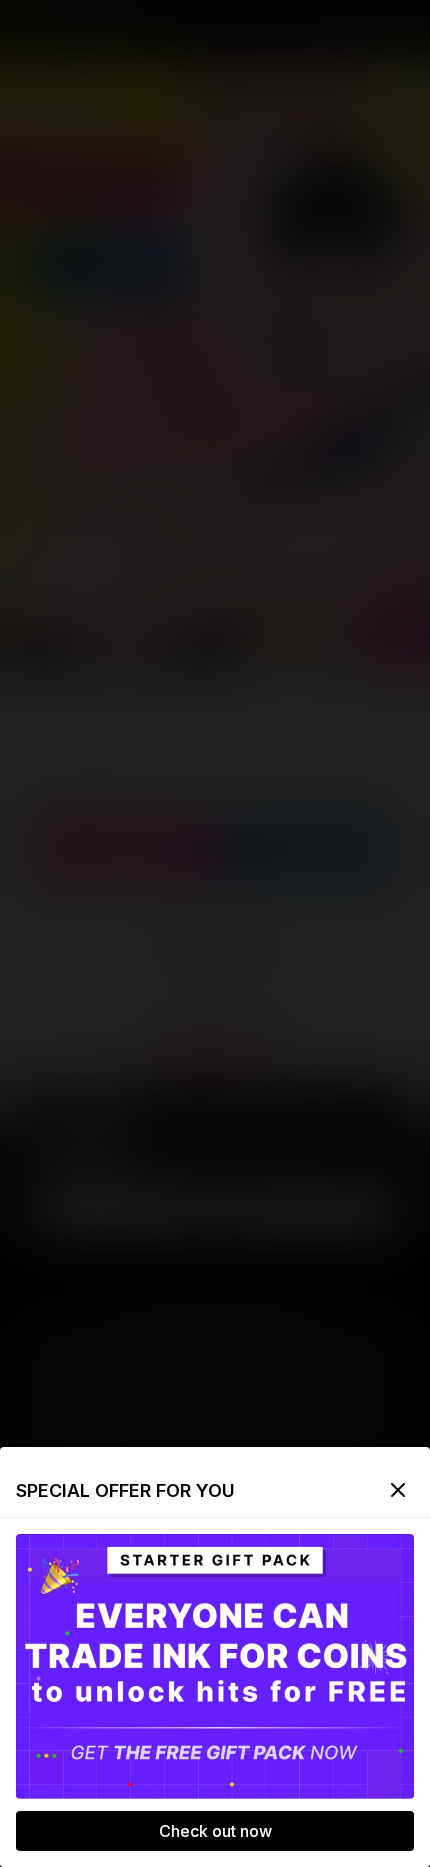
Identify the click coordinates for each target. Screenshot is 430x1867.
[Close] (398, 1490)
